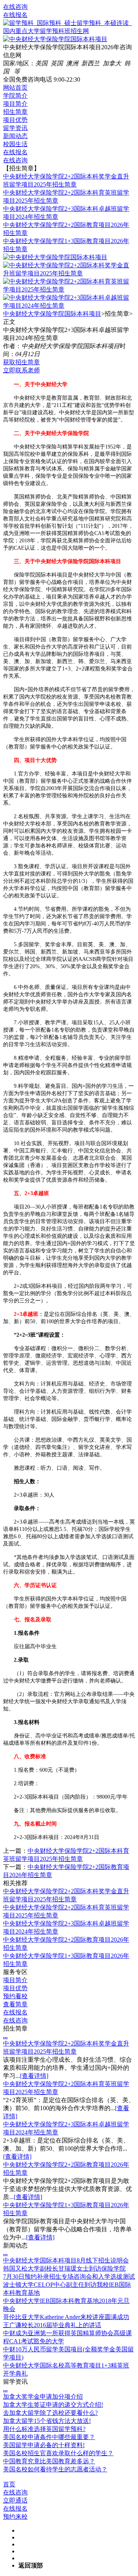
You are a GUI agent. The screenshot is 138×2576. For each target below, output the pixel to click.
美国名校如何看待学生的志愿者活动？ (55, 2469)
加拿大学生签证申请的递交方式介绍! (53, 2405)
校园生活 (15, 144)
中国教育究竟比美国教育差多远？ (49, 2461)
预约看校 (15, 1996)
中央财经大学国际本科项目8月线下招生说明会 (66, 2260)
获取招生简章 (21, 362)
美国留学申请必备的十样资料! (44, 2445)
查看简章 (15, 2004)
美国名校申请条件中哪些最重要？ (49, 2437)
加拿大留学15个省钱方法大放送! (47, 2421)
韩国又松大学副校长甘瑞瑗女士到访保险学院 (64, 2268)
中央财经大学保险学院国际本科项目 (52, 314)
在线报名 (15, 15)
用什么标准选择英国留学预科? (44, 2429)
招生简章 (15, 112)
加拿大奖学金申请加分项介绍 (43, 2397)
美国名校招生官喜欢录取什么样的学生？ (58, 2453)
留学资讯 (15, 128)
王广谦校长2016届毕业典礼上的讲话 (52, 2325)
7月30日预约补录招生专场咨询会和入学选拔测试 (69, 2277)
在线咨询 (15, 7)
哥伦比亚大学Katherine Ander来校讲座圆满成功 (66, 2317)
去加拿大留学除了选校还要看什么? (50, 2413)
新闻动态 (15, 136)
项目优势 (15, 120)
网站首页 (15, 88)
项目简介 (15, 104)
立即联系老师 (21, 370)
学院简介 (15, 96)
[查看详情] (34, 2076)
